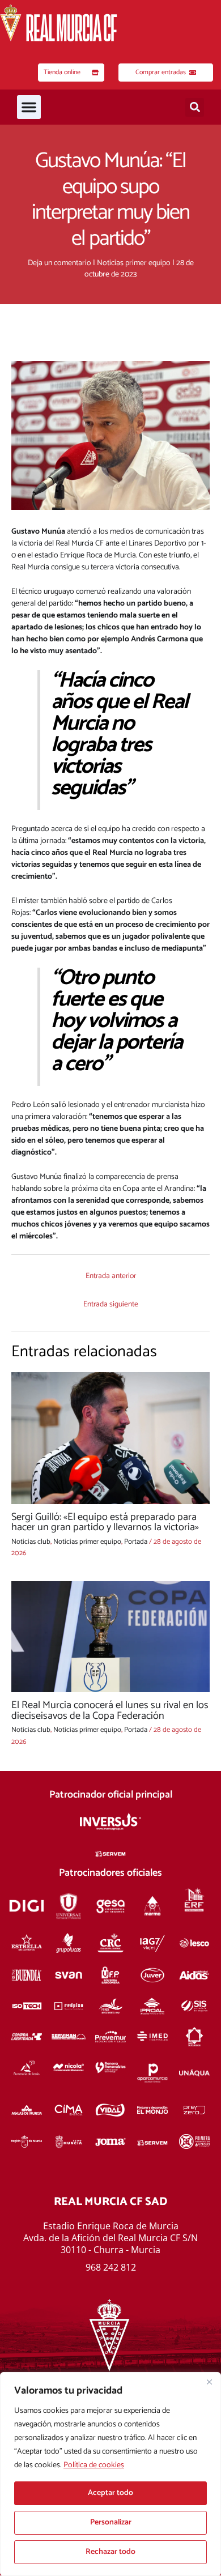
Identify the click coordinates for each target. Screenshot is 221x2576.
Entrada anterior (111, 1276)
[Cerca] (209, 2382)
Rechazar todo (110, 2552)
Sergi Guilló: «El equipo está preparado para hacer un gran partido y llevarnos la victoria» (105, 1522)
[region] (110, 2474)
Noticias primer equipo (134, 263)
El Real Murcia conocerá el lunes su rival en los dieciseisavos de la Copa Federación (110, 1710)
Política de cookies (94, 2465)
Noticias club (31, 1542)
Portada (136, 1542)
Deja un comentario (59, 263)
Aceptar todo (110, 2493)
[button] (29, 107)
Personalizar (111, 2522)
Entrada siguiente (111, 1304)
